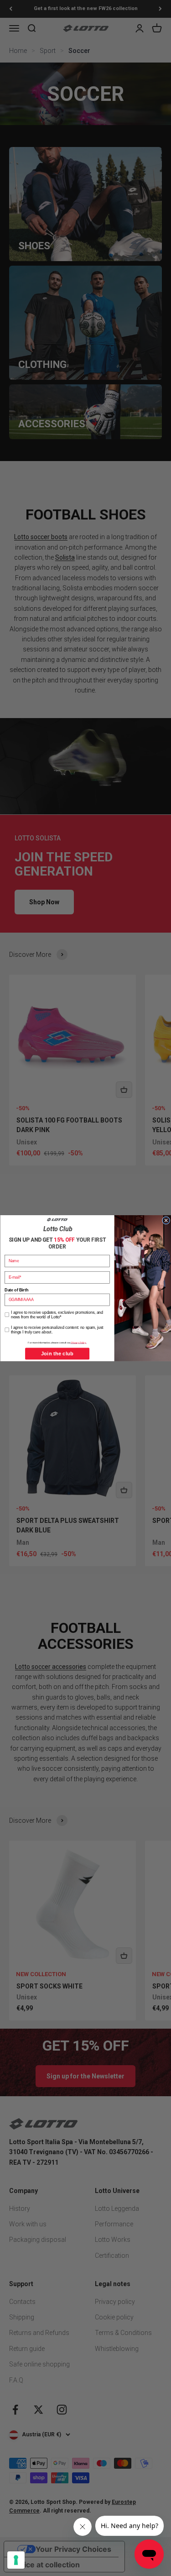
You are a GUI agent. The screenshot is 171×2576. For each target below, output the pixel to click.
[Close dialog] (166, 1220)
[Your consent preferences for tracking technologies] (16, 2560)
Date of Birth (16, 1290)
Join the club (57, 1353)
